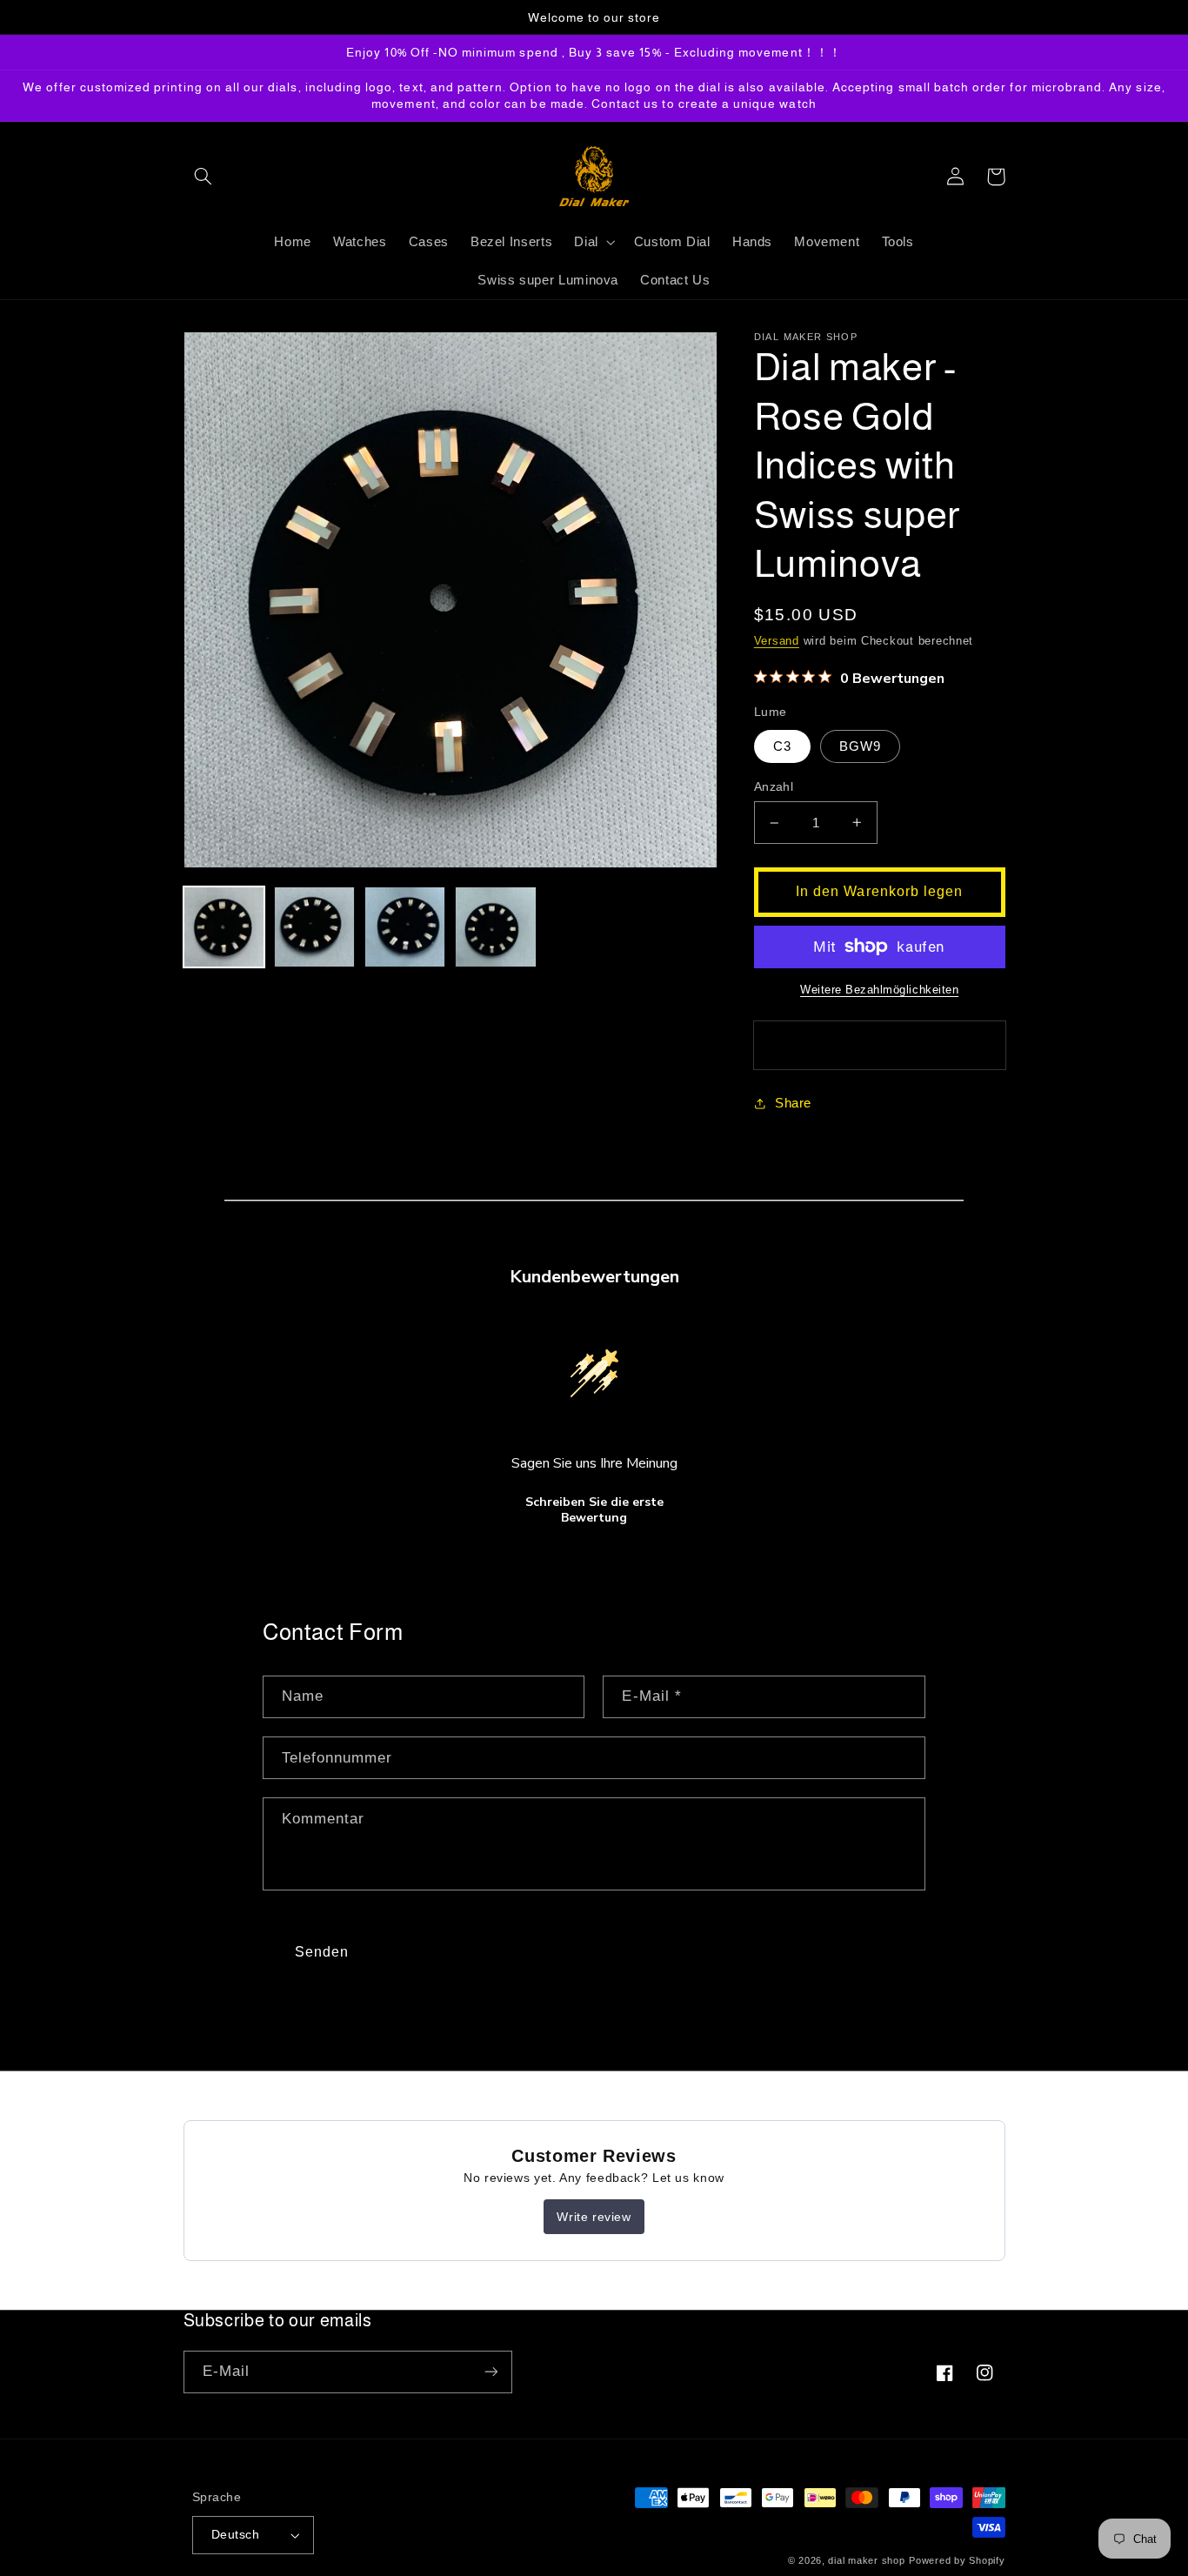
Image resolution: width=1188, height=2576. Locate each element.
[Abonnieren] (491, 2372)
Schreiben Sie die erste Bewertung (594, 1510)
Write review (594, 2217)
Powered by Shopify (957, 2560)
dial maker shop (866, 2560)
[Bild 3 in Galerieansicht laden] (405, 927)
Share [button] (793, 1103)
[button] (204, 177)
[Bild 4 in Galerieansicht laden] (496, 927)
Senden (322, 1952)
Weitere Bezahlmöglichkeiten (879, 990)
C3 (782, 746)
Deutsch (235, 2535)
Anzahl (774, 787)
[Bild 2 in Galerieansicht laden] (315, 927)
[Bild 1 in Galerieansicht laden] (224, 927)
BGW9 (860, 746)
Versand (777, 641)
